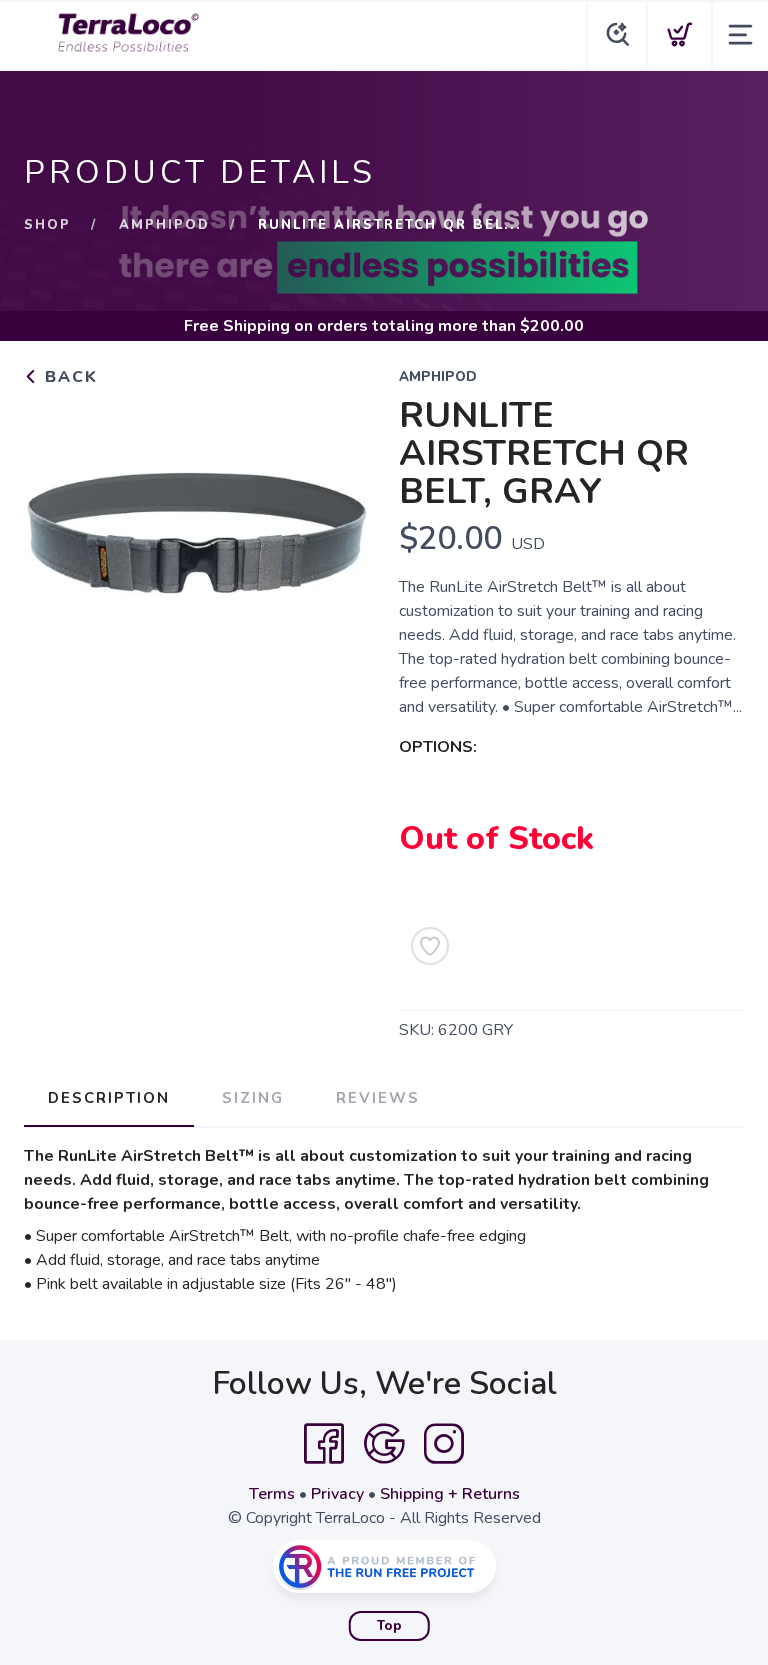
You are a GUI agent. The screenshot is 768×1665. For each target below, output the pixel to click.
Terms (272, 1494)
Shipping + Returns (450, 1494)
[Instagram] (444, 1444)
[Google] (384, 1444)
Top (389, 1626)
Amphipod (164, 225)
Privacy (337, 1494)
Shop (47, 225)
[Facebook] (324, 1444)
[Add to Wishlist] (430, 946)
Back (68, 377)
